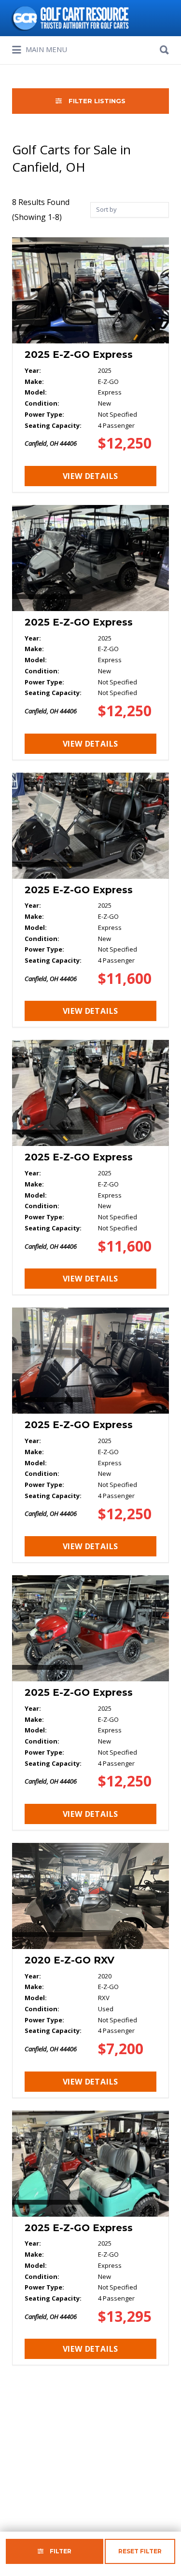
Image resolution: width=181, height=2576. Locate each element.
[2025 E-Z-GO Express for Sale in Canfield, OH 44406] (90, 365)
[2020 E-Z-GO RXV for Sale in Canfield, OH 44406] (90, 1970)
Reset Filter (140, 2551)
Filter (60, 2551)
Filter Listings (96, 101)
